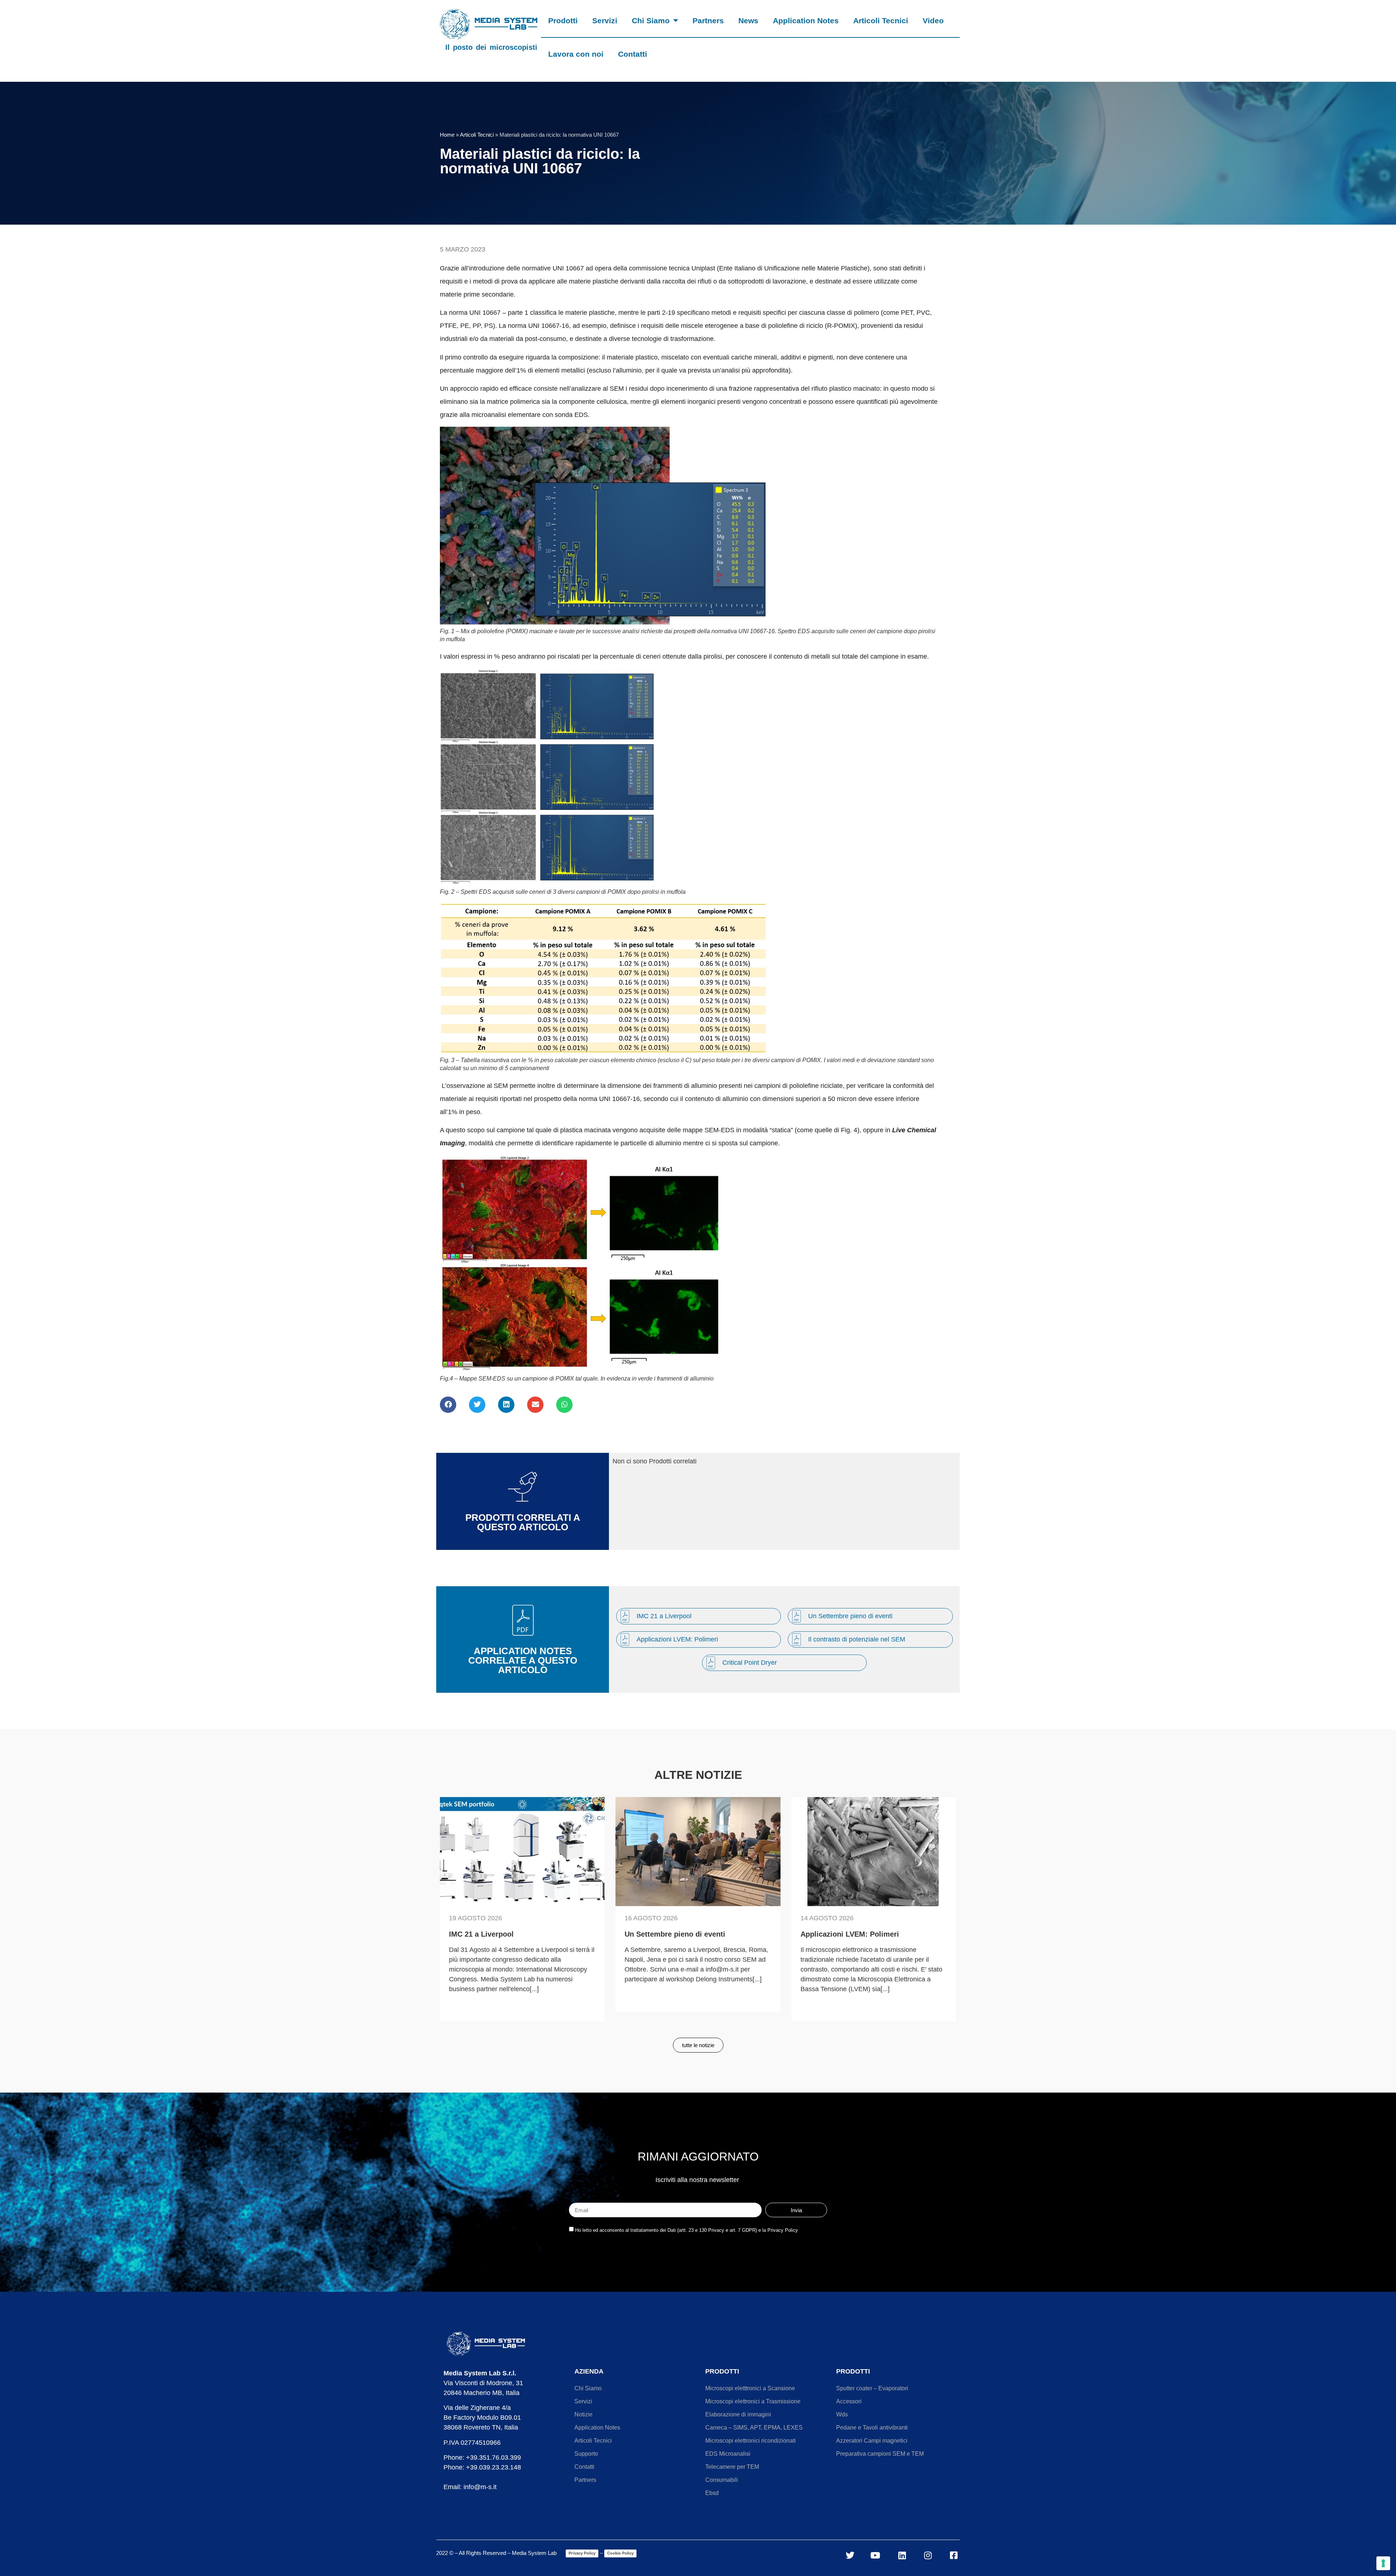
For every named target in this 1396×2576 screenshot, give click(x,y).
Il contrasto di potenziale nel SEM (857, 1639)
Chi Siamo (651, 21)
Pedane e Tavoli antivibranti (872, 2428)
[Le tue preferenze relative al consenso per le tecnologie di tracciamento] (1383, 2563)
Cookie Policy (620, 2553)
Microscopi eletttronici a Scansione (750, 2388)
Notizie (583, 2414)
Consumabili (722, 2480)
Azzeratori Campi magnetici (872, 2441)
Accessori (849, 2401)
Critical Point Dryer (750, 1663)
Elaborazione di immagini (738, 2414)
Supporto (586, 2454)
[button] (448, 1405)
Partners (708, 21)
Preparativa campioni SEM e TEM (880, 2454)
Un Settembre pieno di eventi (850, 1616)
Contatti (633, 54)
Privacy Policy (582, 2553)
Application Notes (806, 21)
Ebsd (712, 2493)
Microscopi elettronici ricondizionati (751, 2441)
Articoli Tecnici (881, 21)
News (748, 21)
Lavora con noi (576, 54)
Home (447, 135)
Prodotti (563, 21)
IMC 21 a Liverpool (664, 1616)
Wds (842, 2414)
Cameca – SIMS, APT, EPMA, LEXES (754, 2428)
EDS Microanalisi (728, 2454)
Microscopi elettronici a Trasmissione (753, 2401)
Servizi (605, 21)
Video (933, 21)
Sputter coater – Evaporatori (872, 2388)
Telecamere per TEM (732, 2467)
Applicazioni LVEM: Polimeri (677, 1639)
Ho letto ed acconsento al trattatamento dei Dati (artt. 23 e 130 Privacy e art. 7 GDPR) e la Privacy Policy (687, 2230)
